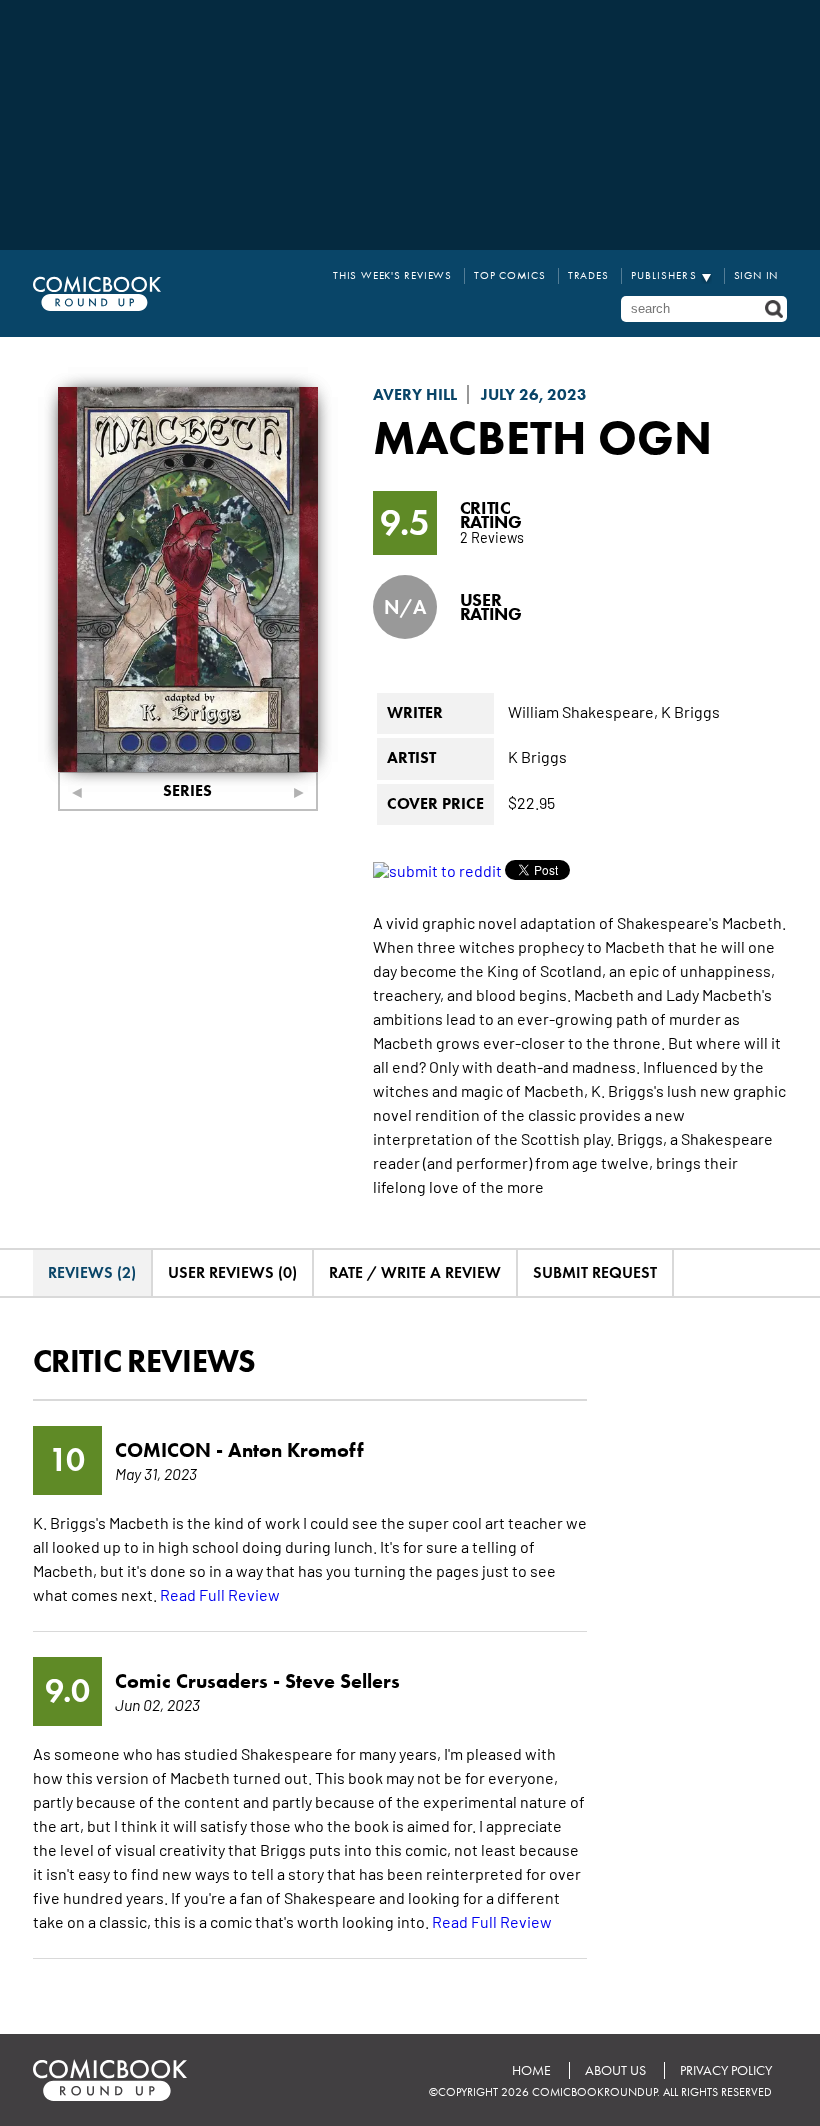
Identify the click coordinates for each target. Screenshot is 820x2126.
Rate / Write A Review (415, 1272)
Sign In (756, 275)
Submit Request (595, 1272)
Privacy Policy (726, 2070)
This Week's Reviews (392, 275)
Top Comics (510, 275)
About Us (615, 2070)
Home (531, 2070)
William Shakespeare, (583, 711)
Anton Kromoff (296, 1450)
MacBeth (480, 437)
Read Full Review (220, 1594)
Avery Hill (415, 394)
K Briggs (690, 711)
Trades (588, 275)
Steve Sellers (342, 1681)
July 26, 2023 (534, 394)
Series (187, 790)
